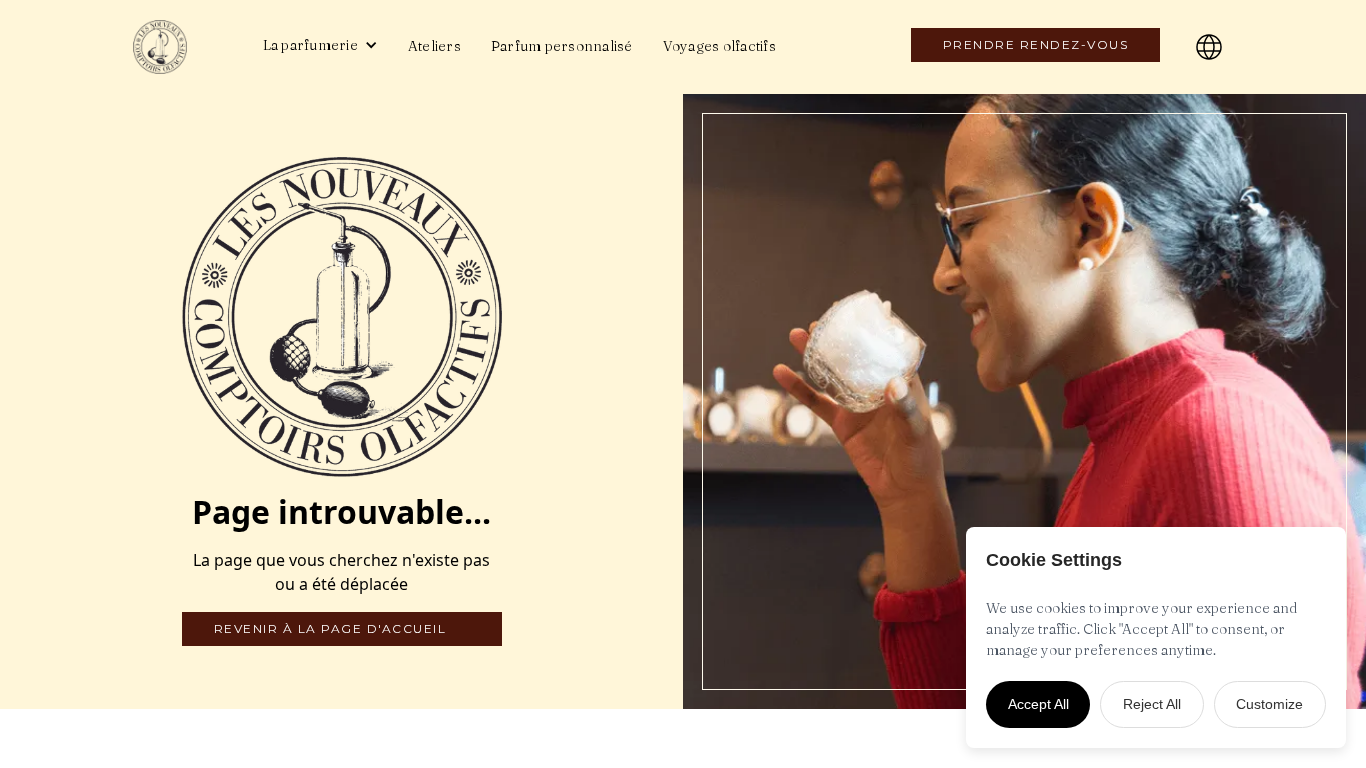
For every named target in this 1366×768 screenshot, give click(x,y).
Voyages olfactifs (719, 46)
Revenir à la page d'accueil (330, 628)
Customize (1269, 704)
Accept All (1038, 704)
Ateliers (434, 46)
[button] (320, 45)
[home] (178, 47)
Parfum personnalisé (562, 46)
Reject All (1152, 704)
